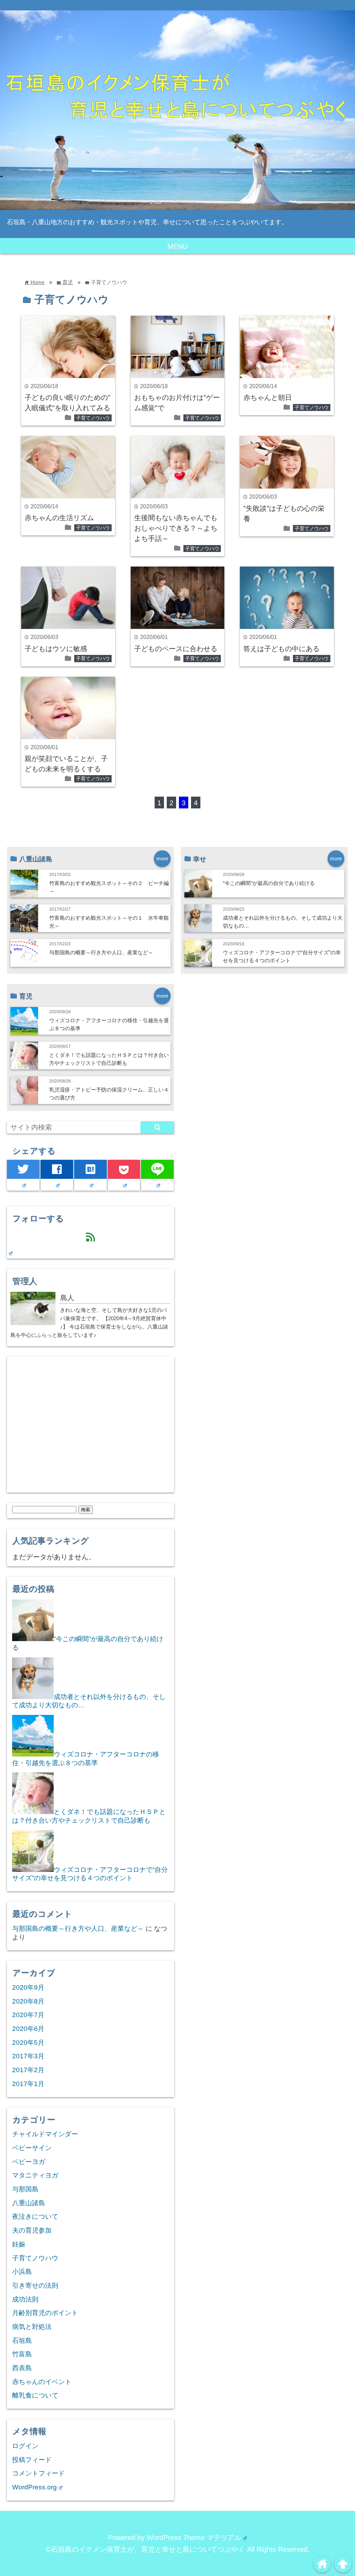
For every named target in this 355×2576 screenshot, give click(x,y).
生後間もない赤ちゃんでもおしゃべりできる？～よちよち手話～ (176, 528)
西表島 (22, 2368)
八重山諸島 (29, 2203)
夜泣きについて (35, 2216)
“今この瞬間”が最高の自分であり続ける (269, 883)
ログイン (25, 2446)
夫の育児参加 (32, 2230)
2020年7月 (28, 2015)
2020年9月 (28, 1987)
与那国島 (25, 2189)
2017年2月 (28, 2070)
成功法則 (25, 2299)
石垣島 (22, 2341)
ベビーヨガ (29, 2162)
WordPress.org (34, 2487)
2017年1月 (28, 2084)
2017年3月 (28, 2056)
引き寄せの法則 (35, 2285)
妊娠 (19, 2244)
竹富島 (22, 2354)
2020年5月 (28, 2043)
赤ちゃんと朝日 (268, 397)
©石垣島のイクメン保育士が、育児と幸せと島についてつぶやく (145, 2549)
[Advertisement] (90, 1429)
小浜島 (22, 2272)
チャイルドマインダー (45, 2134)
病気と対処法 (32, 2327)
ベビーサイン (32, 2148)
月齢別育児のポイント (45, 2313)
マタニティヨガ (35, 2175)
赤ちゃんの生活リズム (59, 518)
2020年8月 (28, 2001)
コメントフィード (38, 2473)
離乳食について (35, 2395)
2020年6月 (28, 2029)
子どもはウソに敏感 (56, 649)
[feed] (10, 1253)
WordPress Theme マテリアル (194, 2538)
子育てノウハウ (93, 418)
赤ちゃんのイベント (42, 2382)
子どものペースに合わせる (176, 649)
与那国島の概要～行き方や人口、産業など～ (101, 952)
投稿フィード (32, 2460)
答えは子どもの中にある (282, 649)
